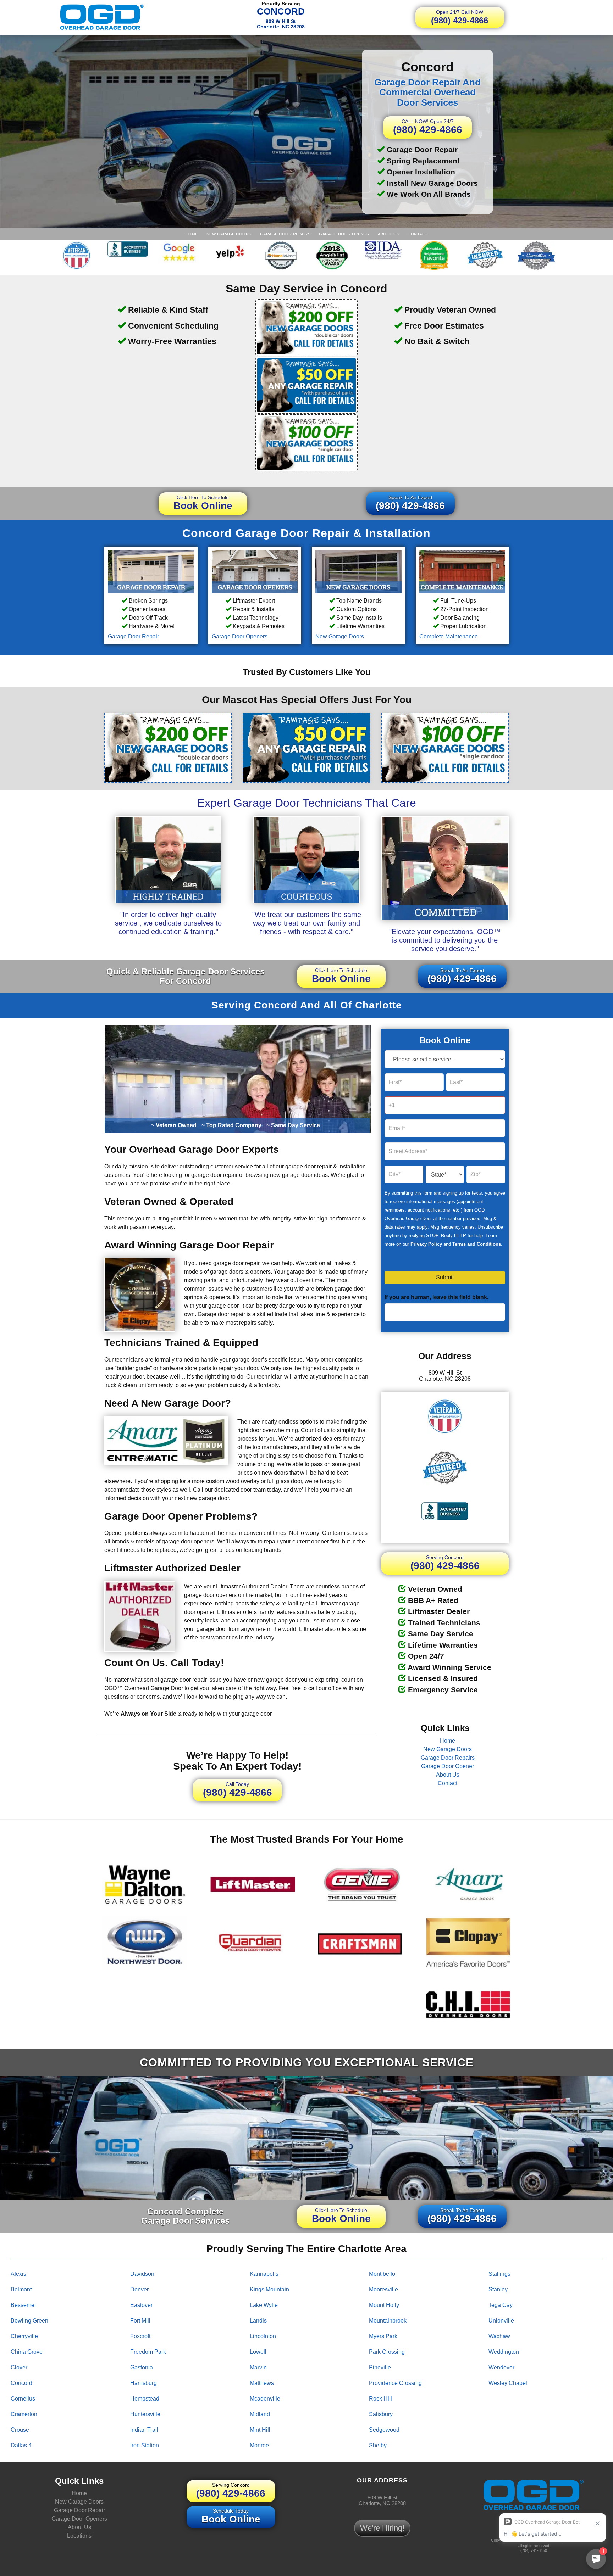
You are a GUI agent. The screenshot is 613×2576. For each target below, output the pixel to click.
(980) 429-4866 (460, 17)
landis (258, 2321)
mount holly (384, 2305)
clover (19, 2367)
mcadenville (265, 2399)
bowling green (29, 2321)
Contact (418, 234)
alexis (18, 2274)
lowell (258, 2352)
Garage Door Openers (240, 636)
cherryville (24, 2336)
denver (139, 2289)
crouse (20, 2430)
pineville (380, 2367)
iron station (145, 2445)
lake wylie (264, 2305)
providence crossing (395, 2383)
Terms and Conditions (477, 1244)
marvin (258, 2367)
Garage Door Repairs (285, 234)
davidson (142, 2274)
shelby (378, 2445)
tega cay (501, 2305)
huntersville (145, 2414)
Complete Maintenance (449, 636)
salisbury (381, 2414)
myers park (383, 2336)
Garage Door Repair (133, 636)
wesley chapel (508, 2383)
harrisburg (143, 2383)
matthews (262, 2383)
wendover (501, 2367)
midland (260, 2414)
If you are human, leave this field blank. (437, 1298)
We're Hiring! (382, 2528)
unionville (501, 2321)
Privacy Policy (426, 1244)
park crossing (387, 2352)
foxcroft (140, 2336)
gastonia (142, 2367)
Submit (445, 1278)
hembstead (145, 2399)
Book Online (203, 503)
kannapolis (264, 2274)
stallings (499, 2274)
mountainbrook (388, 2321)
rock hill (380, 2399)
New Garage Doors (229, 234)
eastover (141, 2305)
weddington (504, 2352)
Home (192, 234)
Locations (79, 2536)
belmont (21, 2289)
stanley (498, 2289)
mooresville (383, 2289)
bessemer (23, 2305)
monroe (259, 2445)
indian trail (144, 2430)
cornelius (23, 2399)
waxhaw (499, 2336)
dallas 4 (21, 2445)
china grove (27, 2352)
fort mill (140, 2321)
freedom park (148, 2352)
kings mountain (269, 2289)
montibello (382, 2274)
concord (21, 2383)
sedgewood (384, 2430)
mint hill (260, 2430)
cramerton (24, 2414)
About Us (388, 234)
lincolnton (263, 2336)
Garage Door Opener (344, 234)
